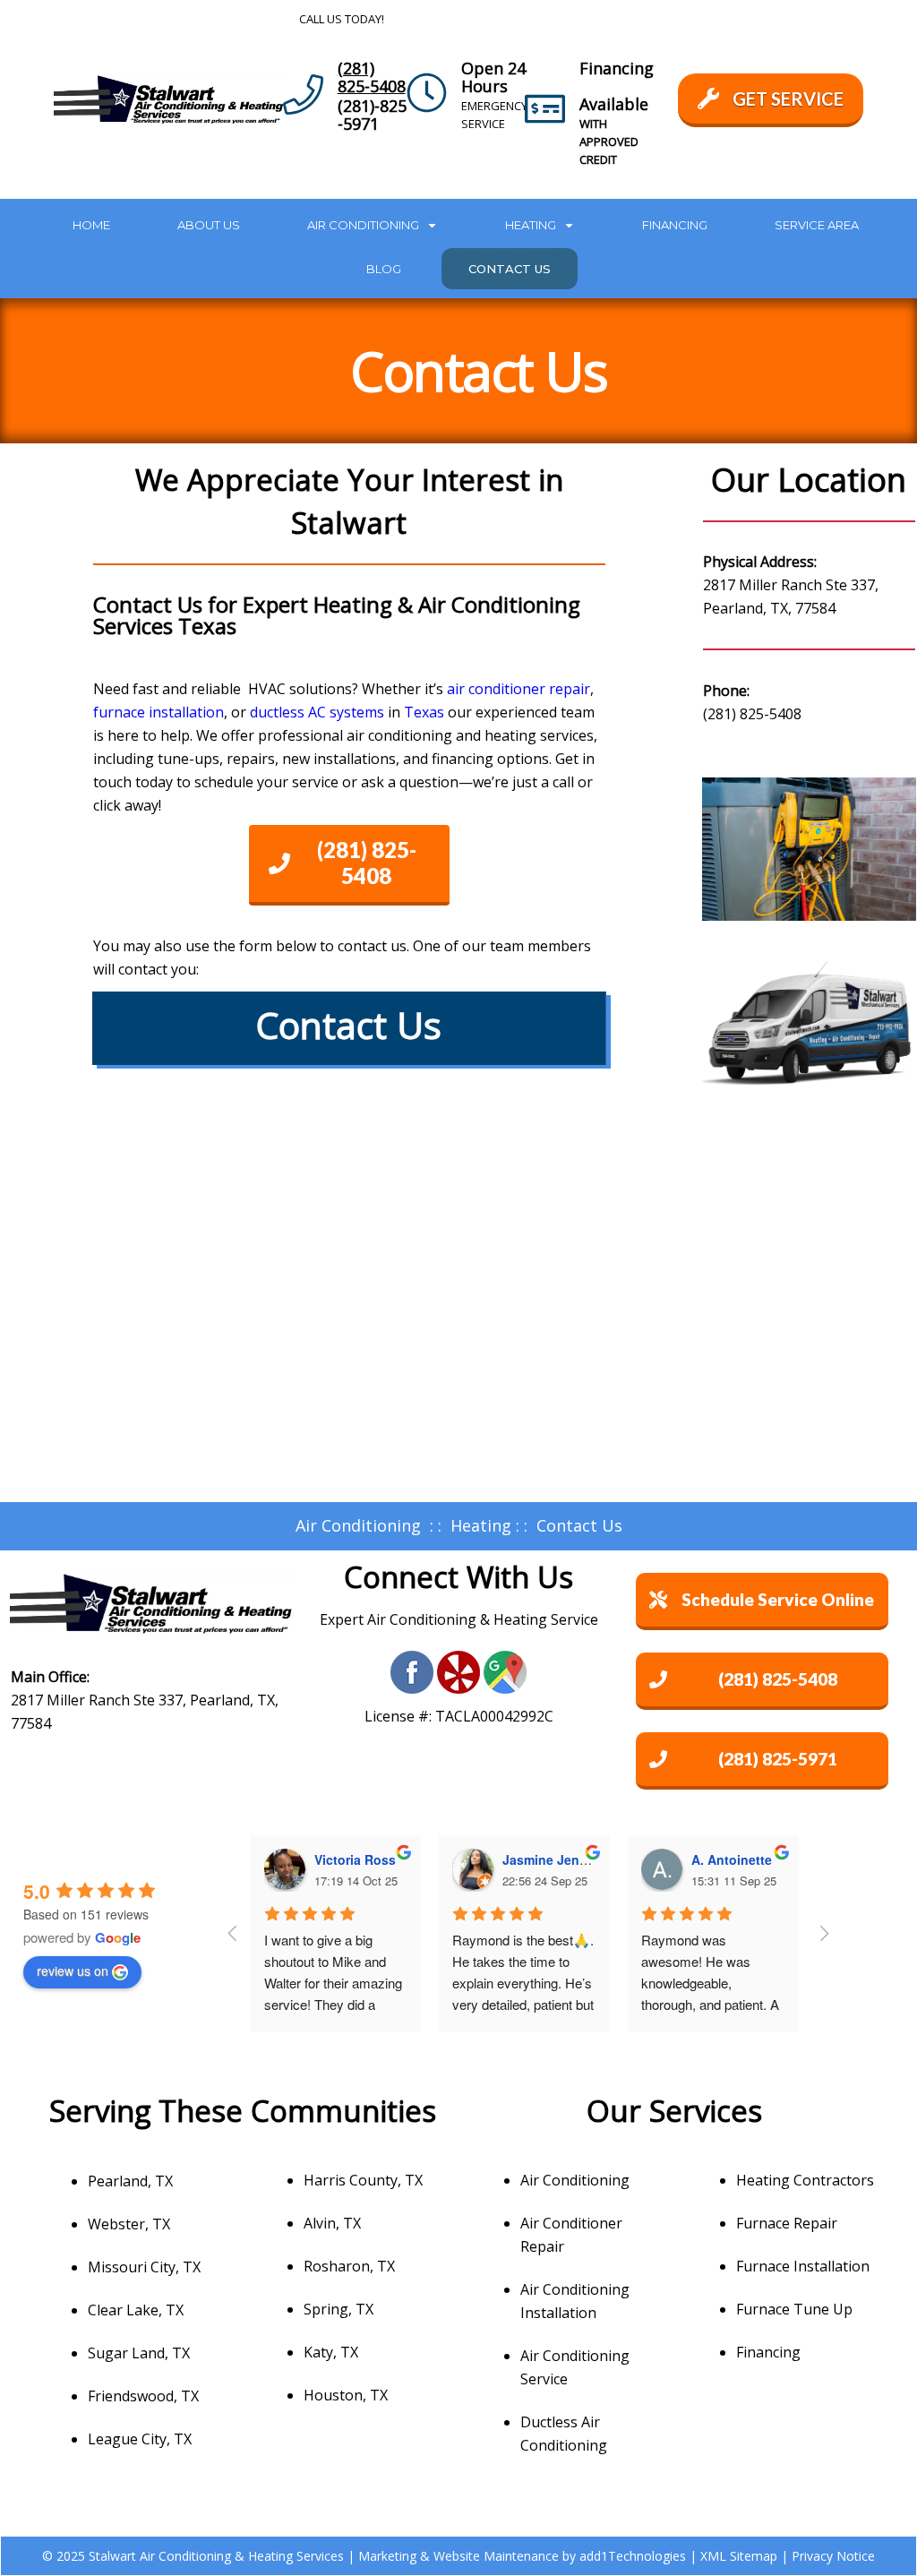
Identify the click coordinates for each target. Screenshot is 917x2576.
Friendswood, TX (143, 2396)
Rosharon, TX (349, 2266)
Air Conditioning (358, 1525)
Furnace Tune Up (794, 2309)
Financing (768, 2352)
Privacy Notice (833, 2556)
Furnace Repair (787, 2223)
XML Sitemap (739, 2556)
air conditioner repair (518, 689)
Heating (481, 1525)
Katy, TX (331, 2352)
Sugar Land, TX (139, 2353)
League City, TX (140, 2439)
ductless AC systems (317, 712)
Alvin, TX (332, 2223)
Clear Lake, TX (136, 2310)
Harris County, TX (363, 2180)
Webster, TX (129, 2224)
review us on (73, 1971)
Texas (424, 712)
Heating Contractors (805, 2180)
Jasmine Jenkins (554, 1859)
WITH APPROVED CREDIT (609, 142)
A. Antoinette (732, 1859)
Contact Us (579, 1525)
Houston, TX (346, 2395)
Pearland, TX (130, 2181)
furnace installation (159, 712)
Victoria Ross (355, 1859)
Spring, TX (339, 2309)
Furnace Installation (803, 2266)
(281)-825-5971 (372, 115)
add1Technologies (633, 2556)
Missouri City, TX (144, 2267)
